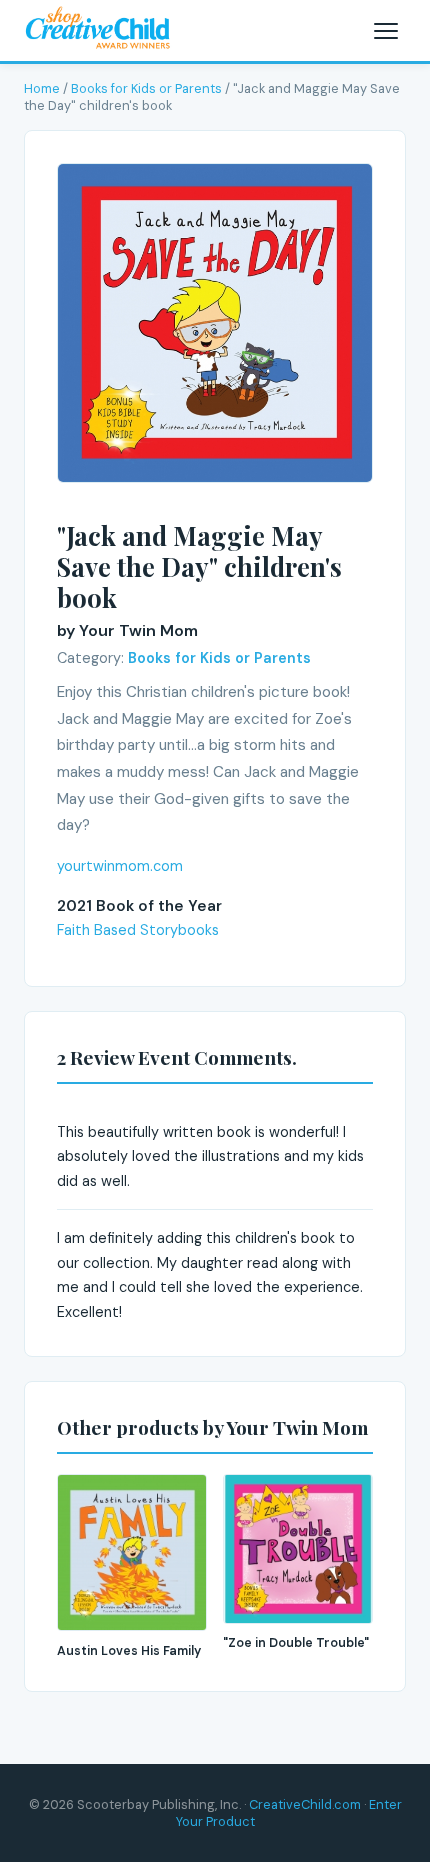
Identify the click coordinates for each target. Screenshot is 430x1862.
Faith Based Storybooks (138, 930)
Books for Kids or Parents (146, 88)
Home (42, 88)
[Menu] (386, 31)
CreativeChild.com (305, 1804)
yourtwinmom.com (120, 866)
